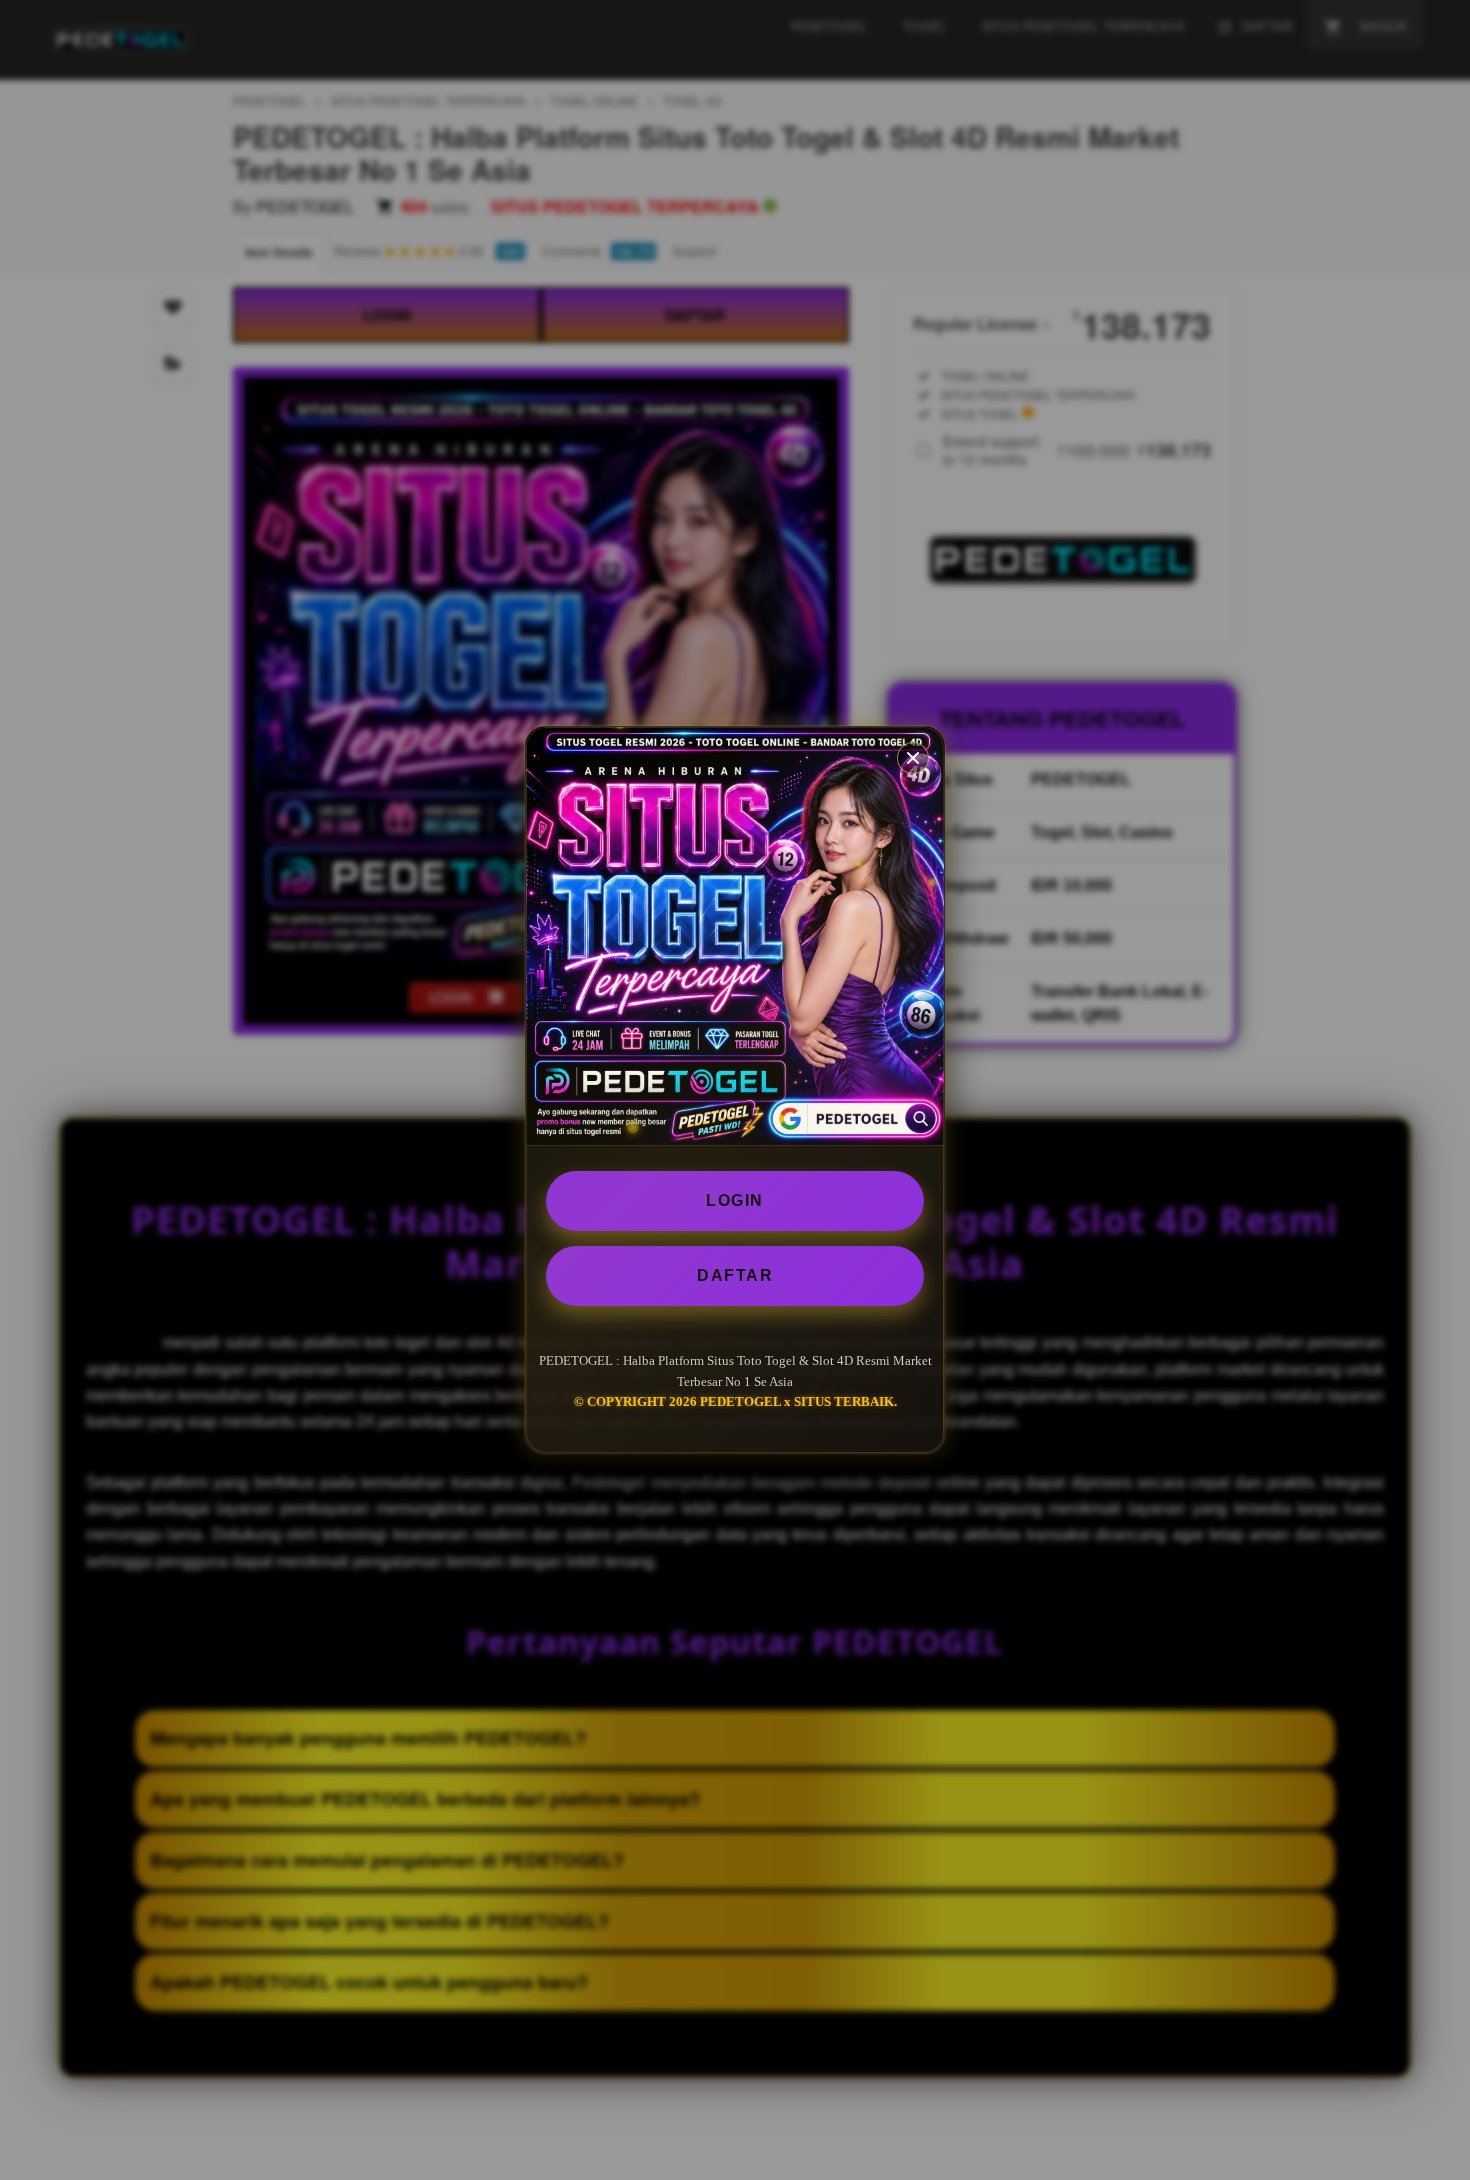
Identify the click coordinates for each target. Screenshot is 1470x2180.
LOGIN (735, 1200)
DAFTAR (735, 1275)
